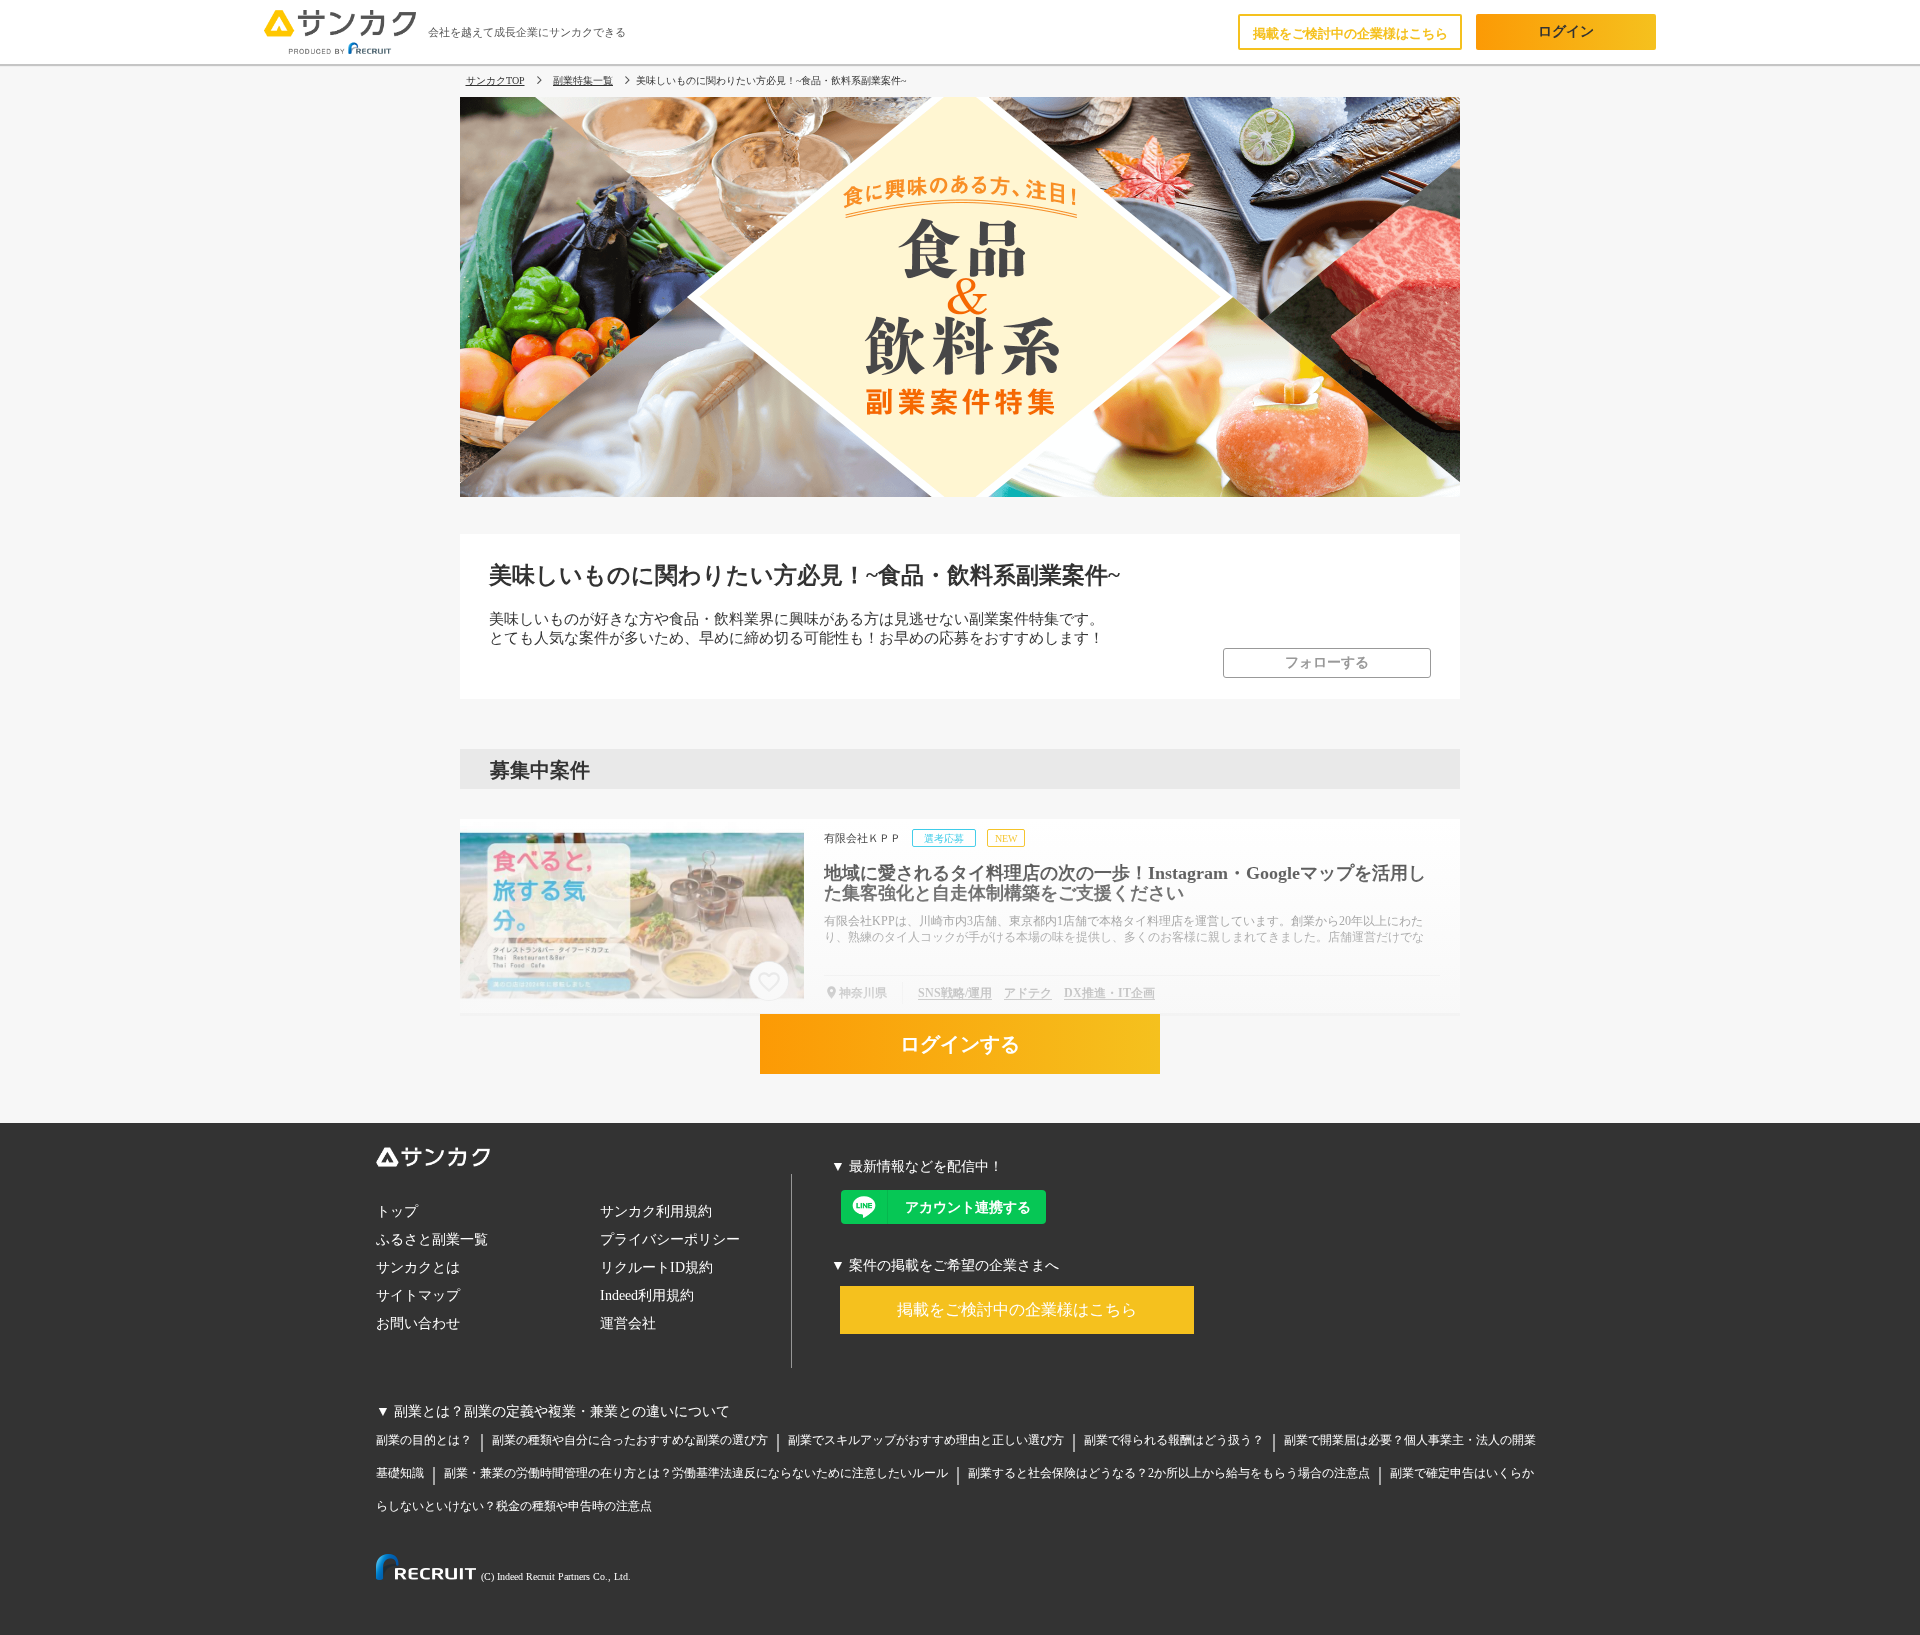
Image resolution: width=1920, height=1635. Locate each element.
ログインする (960, 1044)
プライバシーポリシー (670, 1239)
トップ (397, 1211)
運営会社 (628, 1323)
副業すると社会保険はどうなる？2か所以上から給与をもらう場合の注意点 (1169, 1473)
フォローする (1327, 662)
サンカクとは (418, 1267)
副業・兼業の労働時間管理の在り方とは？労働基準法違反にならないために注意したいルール (696, 1473)
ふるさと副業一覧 (432, 1239)
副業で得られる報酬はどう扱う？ (1174, 1440)
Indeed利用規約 (647, 1295)
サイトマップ (418, 1295)
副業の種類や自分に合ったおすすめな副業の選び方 (630, 1440)
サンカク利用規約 (656, 1211)
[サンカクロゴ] (584, 1160)
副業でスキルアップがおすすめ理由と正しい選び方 (926, 1440)
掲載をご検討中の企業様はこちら (1350, 33)
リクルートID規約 (656, 1267)
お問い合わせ (418, 1323)
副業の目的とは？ (424, 1440)
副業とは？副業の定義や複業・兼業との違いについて (562, 1411)
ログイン (1566, 31)
